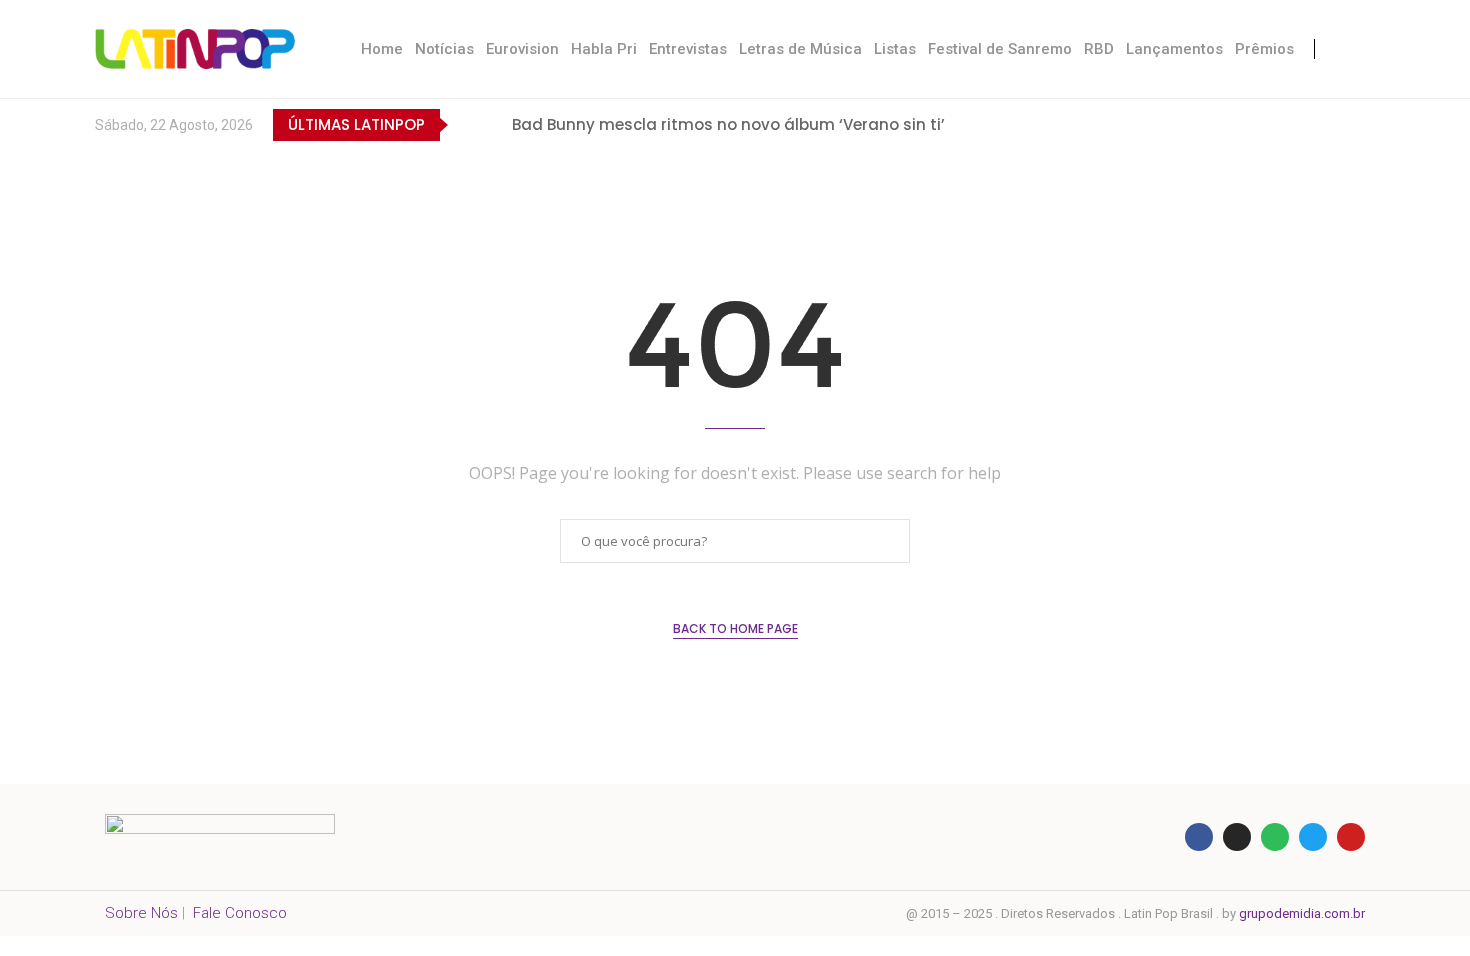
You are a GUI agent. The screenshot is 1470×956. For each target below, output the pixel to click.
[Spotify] (1364, 125)
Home (382, 49)
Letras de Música (800, 49)
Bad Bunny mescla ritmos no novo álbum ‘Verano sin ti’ (728, 124)
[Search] (1355, 49)
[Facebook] (1200, 125)
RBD (1099, 49)
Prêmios (1264, 49)
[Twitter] (1241, 125)
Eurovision (522, 49)
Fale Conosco (240, 913)
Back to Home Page (735, 628)
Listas (895, 49)
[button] (467, 125)
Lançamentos (1174, 49)
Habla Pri (604, 49)
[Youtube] (1323, 125)
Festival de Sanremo (1000, 49)
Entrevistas (688, 49)
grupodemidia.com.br (1302, 913)
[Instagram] (1282, 125)
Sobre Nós (141, 913)
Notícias (444, 49)
